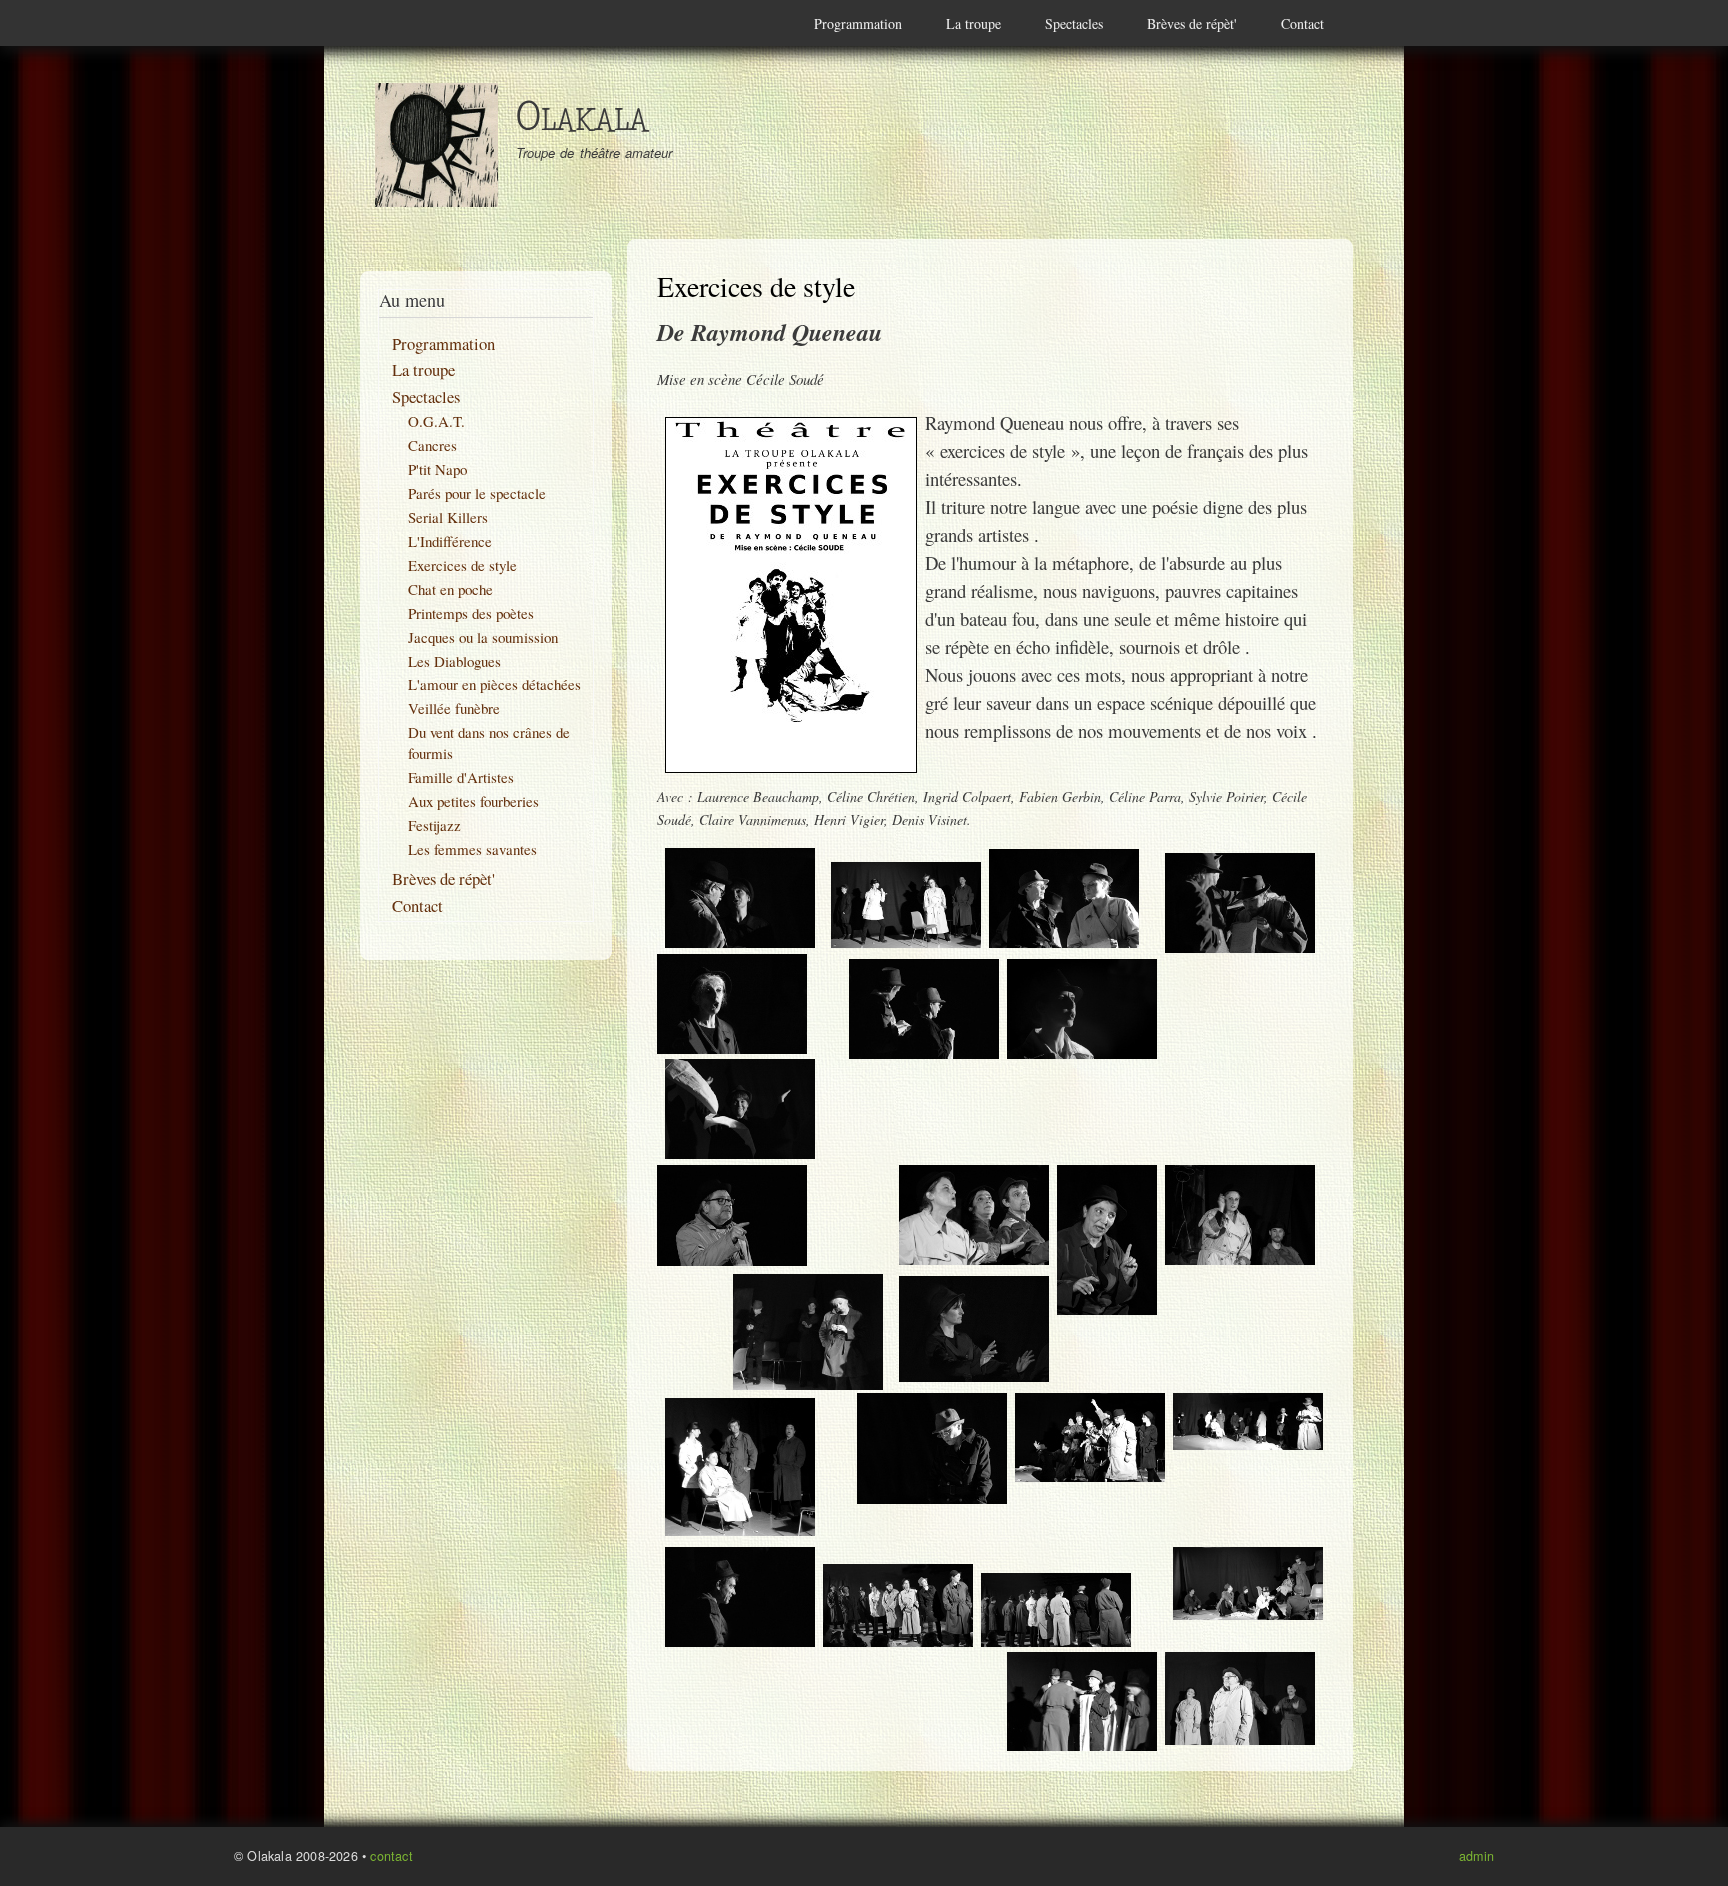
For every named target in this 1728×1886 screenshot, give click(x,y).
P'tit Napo (437, 469)
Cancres (432, 445)
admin (1476, 1856)
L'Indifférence (450, 541)
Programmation (858, 23)
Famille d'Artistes (461, 777)
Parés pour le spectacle (477, 493)
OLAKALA (582, 120)
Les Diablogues (454, 661)
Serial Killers (448, 517)
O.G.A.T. (436, 421)
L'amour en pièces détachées (494, 684)
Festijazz (434, 825)
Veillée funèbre (454, 708)
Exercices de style (462, 565)
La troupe (973, 23)
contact (391, 1856)
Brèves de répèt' (1192, 23)
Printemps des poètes (471, 613)
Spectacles (1074, 23)
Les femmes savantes (472, 849)
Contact (1302, 23)
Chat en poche (450, 589)
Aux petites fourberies (473, 801)
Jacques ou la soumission (483, 637)
